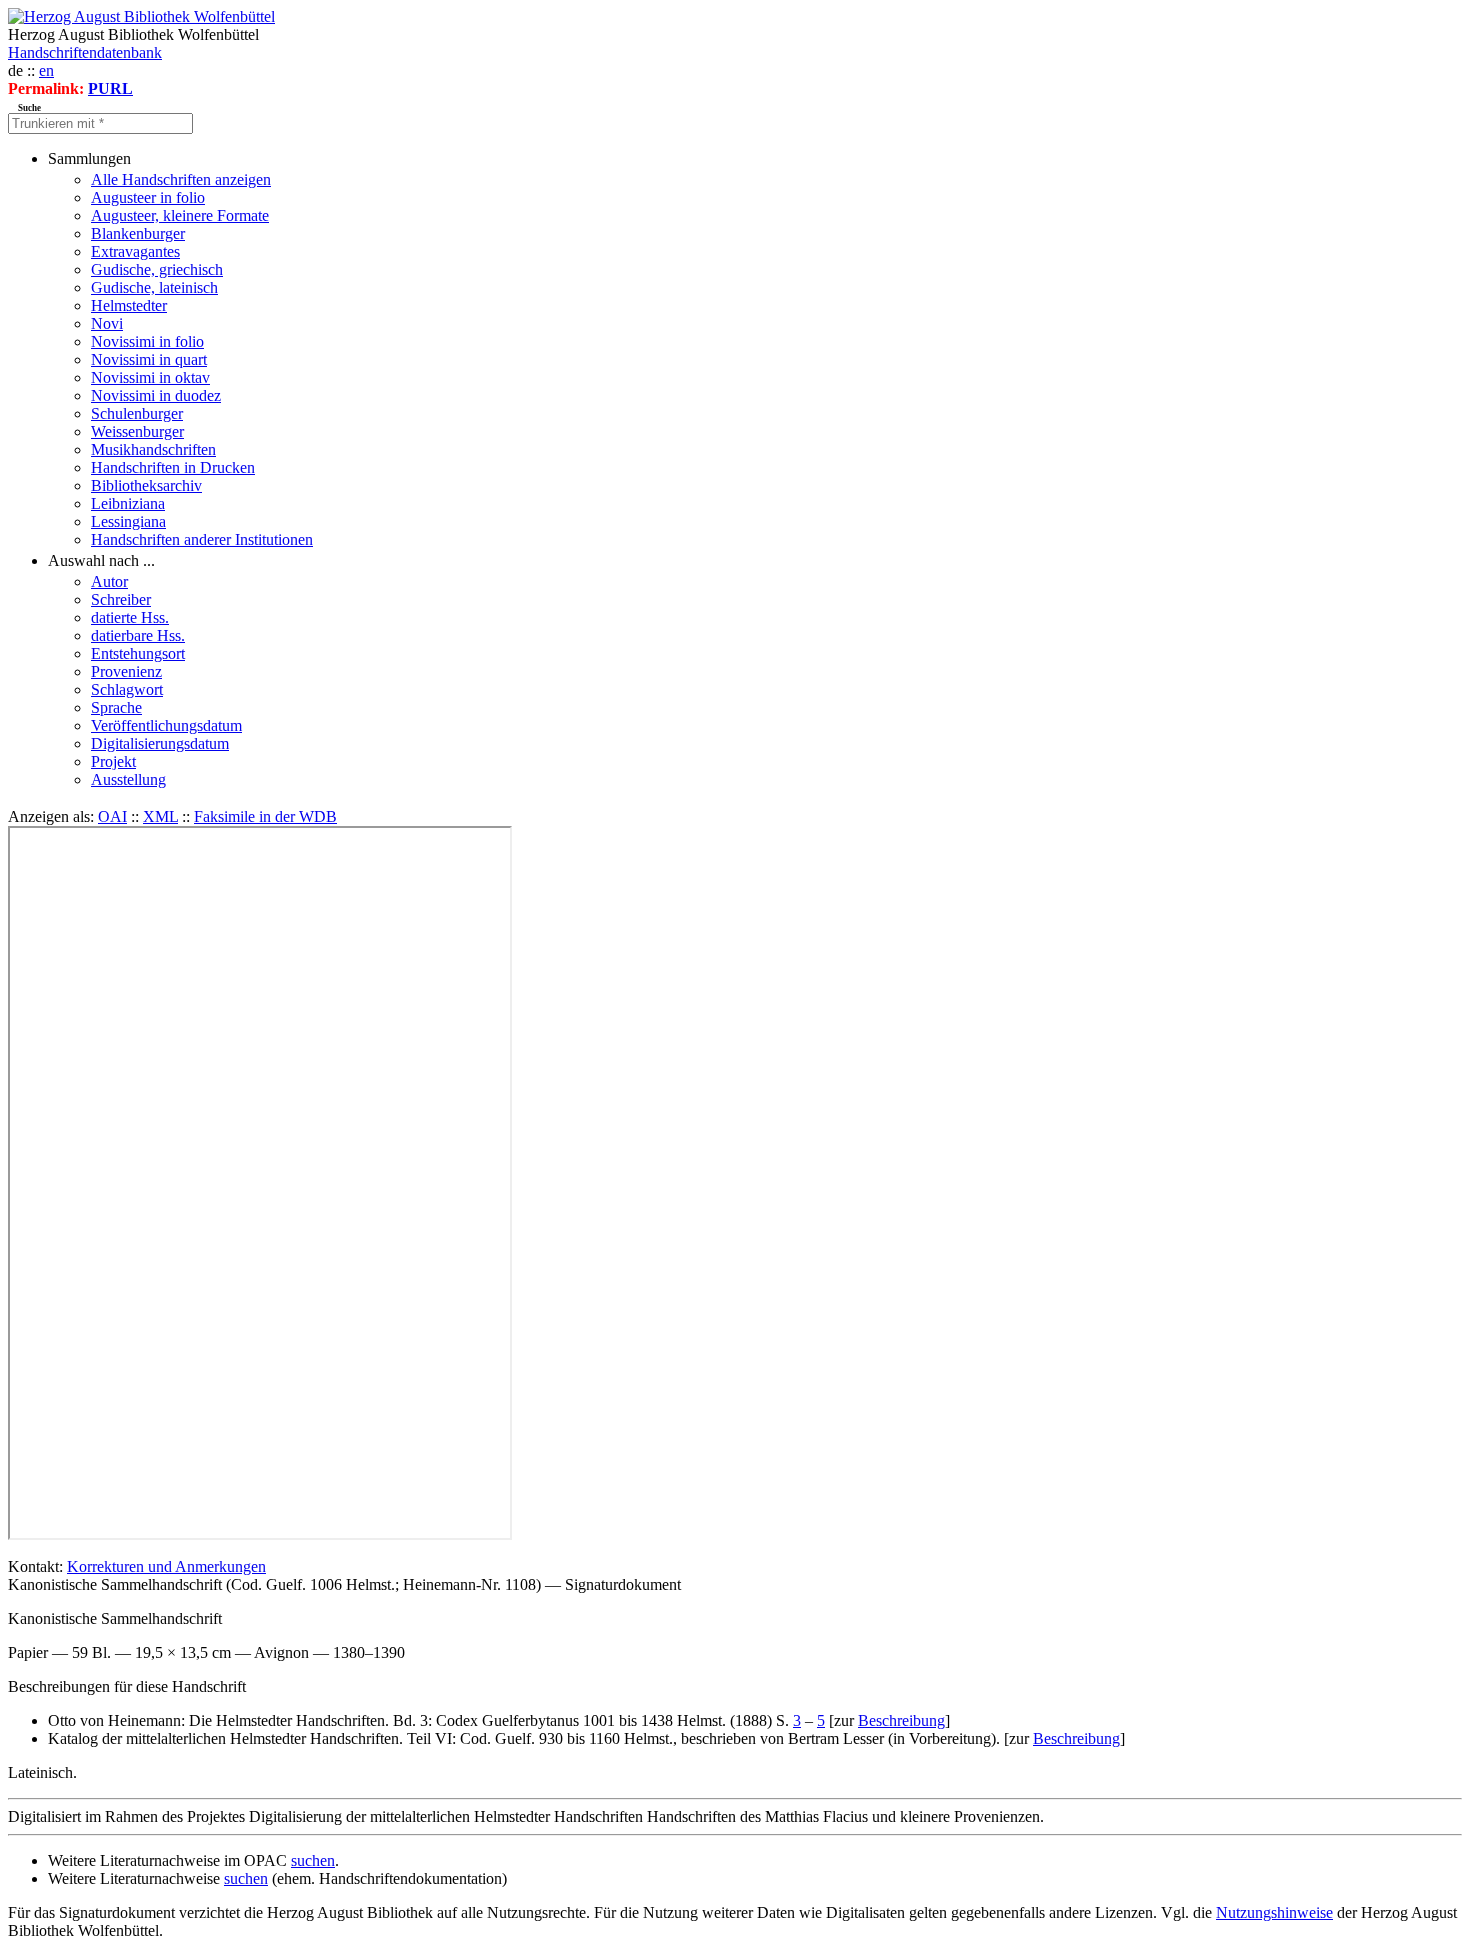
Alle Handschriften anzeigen (181, 179)
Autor (109, 581)
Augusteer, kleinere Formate (180, 215)
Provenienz (126, 671)
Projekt (113, 761)
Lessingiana (128, 521)
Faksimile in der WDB (265, 816)
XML (160, 816)
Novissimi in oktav (150, 377)
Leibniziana (128, 503)
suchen (313, 1860)
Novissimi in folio (147, 341)
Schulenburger (137, 413)
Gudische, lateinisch (154, 287)
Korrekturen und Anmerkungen (166, 1566)
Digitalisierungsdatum (160, 743)
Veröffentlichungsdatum (166, 725)
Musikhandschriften (153, 449)
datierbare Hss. (138, 635)
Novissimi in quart (149, 359)
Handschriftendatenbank (85, 52)
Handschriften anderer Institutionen (202, 539)
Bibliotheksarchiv (146, 485)
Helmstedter (129, 305)
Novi (107, 323)
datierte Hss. (130, 617)
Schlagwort (127, 689)
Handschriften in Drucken (173, 467)
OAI (112, 816)
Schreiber (121, 599)
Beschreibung (901, 1720)
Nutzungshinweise (1274, 1912)
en (46, 70)
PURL (110, 88)
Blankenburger (138, 233)
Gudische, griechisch (157, 269)
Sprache (116, 707)
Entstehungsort (138, 653)
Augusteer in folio (148, 197)
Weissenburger (137, 431)
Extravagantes (135, 251)
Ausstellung (128, 779)
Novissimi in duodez (156, 395)
